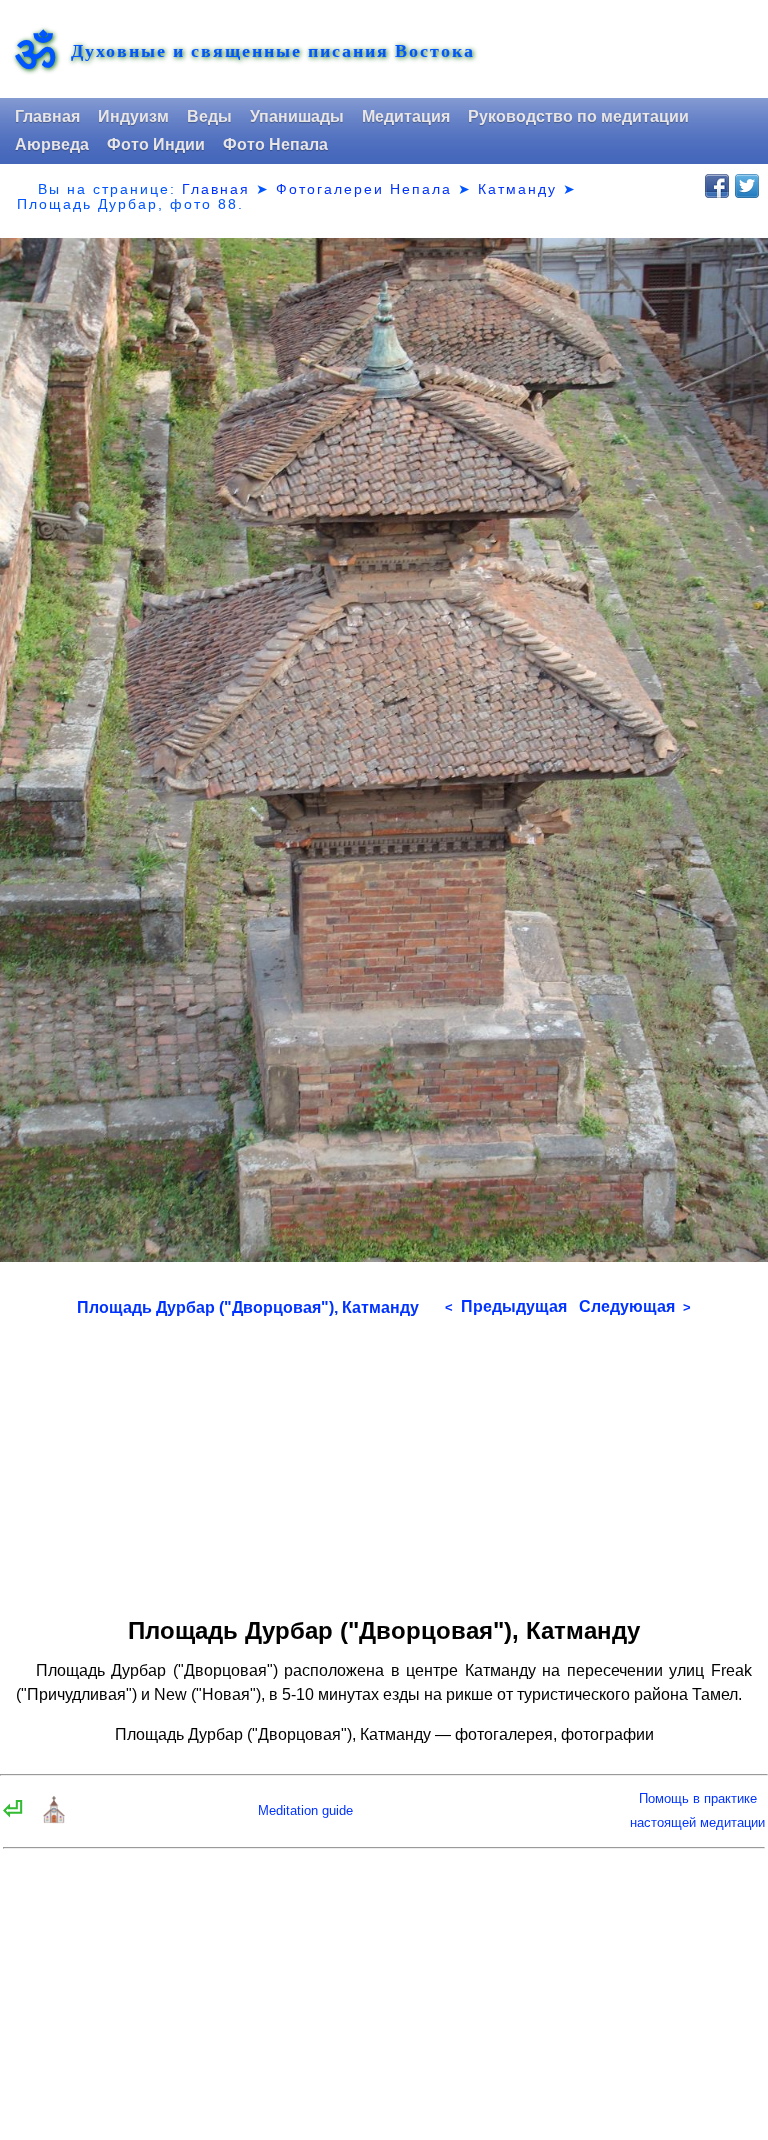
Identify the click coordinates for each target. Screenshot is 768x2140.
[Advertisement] (384, 1460)
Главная (47, 116)
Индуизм (133, 116)
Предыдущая (506, 1306)
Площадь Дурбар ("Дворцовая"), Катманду (248, 1307)
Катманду (517, 189)
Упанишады (297, 116)
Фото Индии (156, 144)
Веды (209, 116)
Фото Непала (275, 144)
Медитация (406, 116)
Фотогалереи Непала (364, 189)
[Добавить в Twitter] (747, 186)
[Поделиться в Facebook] (717, 186)
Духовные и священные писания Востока (273, 50)
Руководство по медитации (578, 116)
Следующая (635, 1306)
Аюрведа (52, 144)
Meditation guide (305, 1810)
